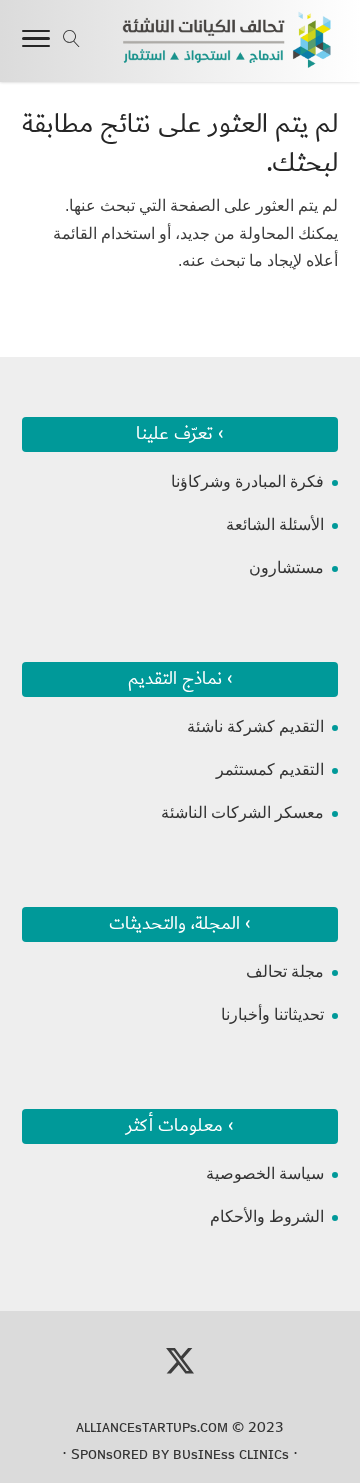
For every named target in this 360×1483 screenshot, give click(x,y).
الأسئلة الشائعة (275, 524)
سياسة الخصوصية (265, 1173)
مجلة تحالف (285, 971)
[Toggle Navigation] (36, 42)
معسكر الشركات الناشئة (242, 812)
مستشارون (286, 567)
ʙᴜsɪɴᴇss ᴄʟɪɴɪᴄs (231, 1454)
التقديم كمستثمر (270, 769)
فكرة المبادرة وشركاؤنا (247, 481)
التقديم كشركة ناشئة (255, 726)
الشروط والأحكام (267, 1216)
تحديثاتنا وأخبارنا (272, 1014)
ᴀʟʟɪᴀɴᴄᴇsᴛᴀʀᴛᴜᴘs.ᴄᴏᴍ (152, 1427)
